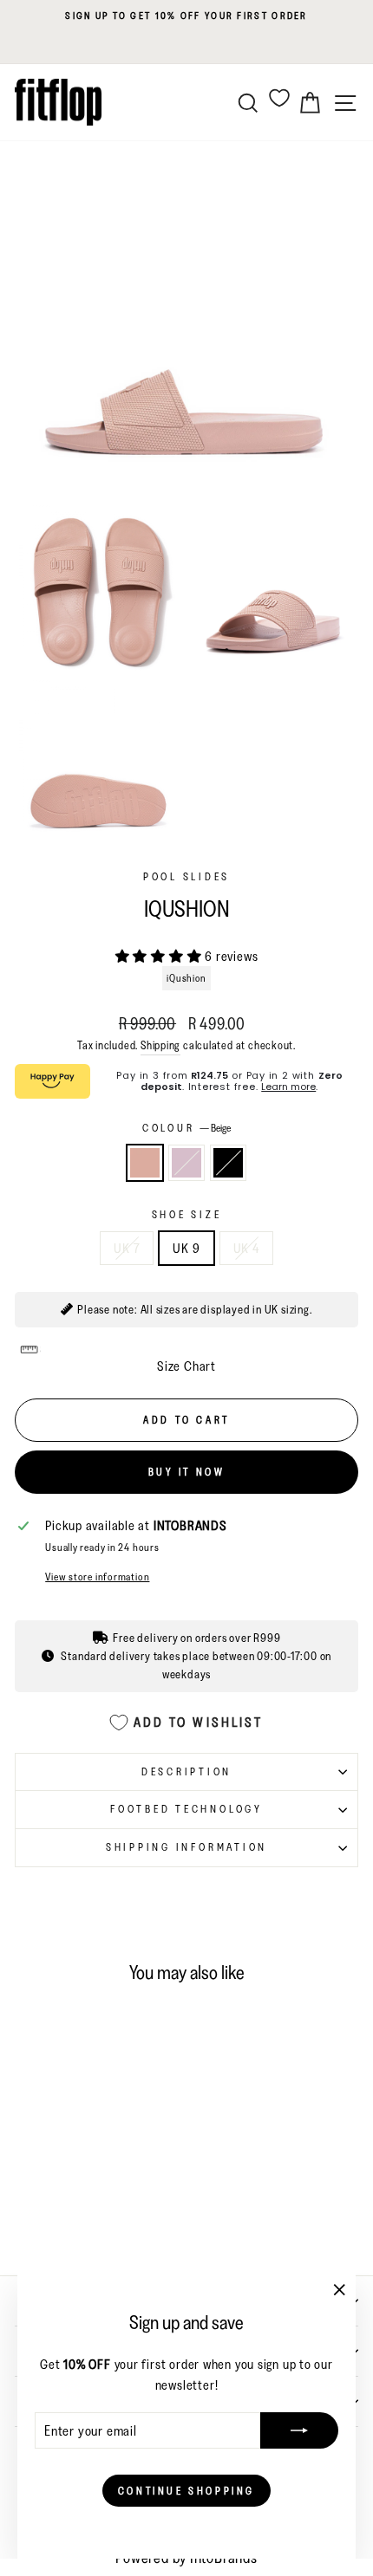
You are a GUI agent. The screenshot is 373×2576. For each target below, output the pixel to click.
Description (186, 1771)
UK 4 (246, 1248)
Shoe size (187, 1214)
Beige (145, 1163)
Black (228, 1163)
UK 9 (186, 1248)
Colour (186, 1128)
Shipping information (186, 1847)
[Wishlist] (279, 97)
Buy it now (187, 1472)
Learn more (288, 1087)
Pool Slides (186, 876)
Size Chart (186, 1366)
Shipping (160, 1045)
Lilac (186, 1163)
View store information (97, 1577)
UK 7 (127, 1248)
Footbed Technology (186, 1809)
